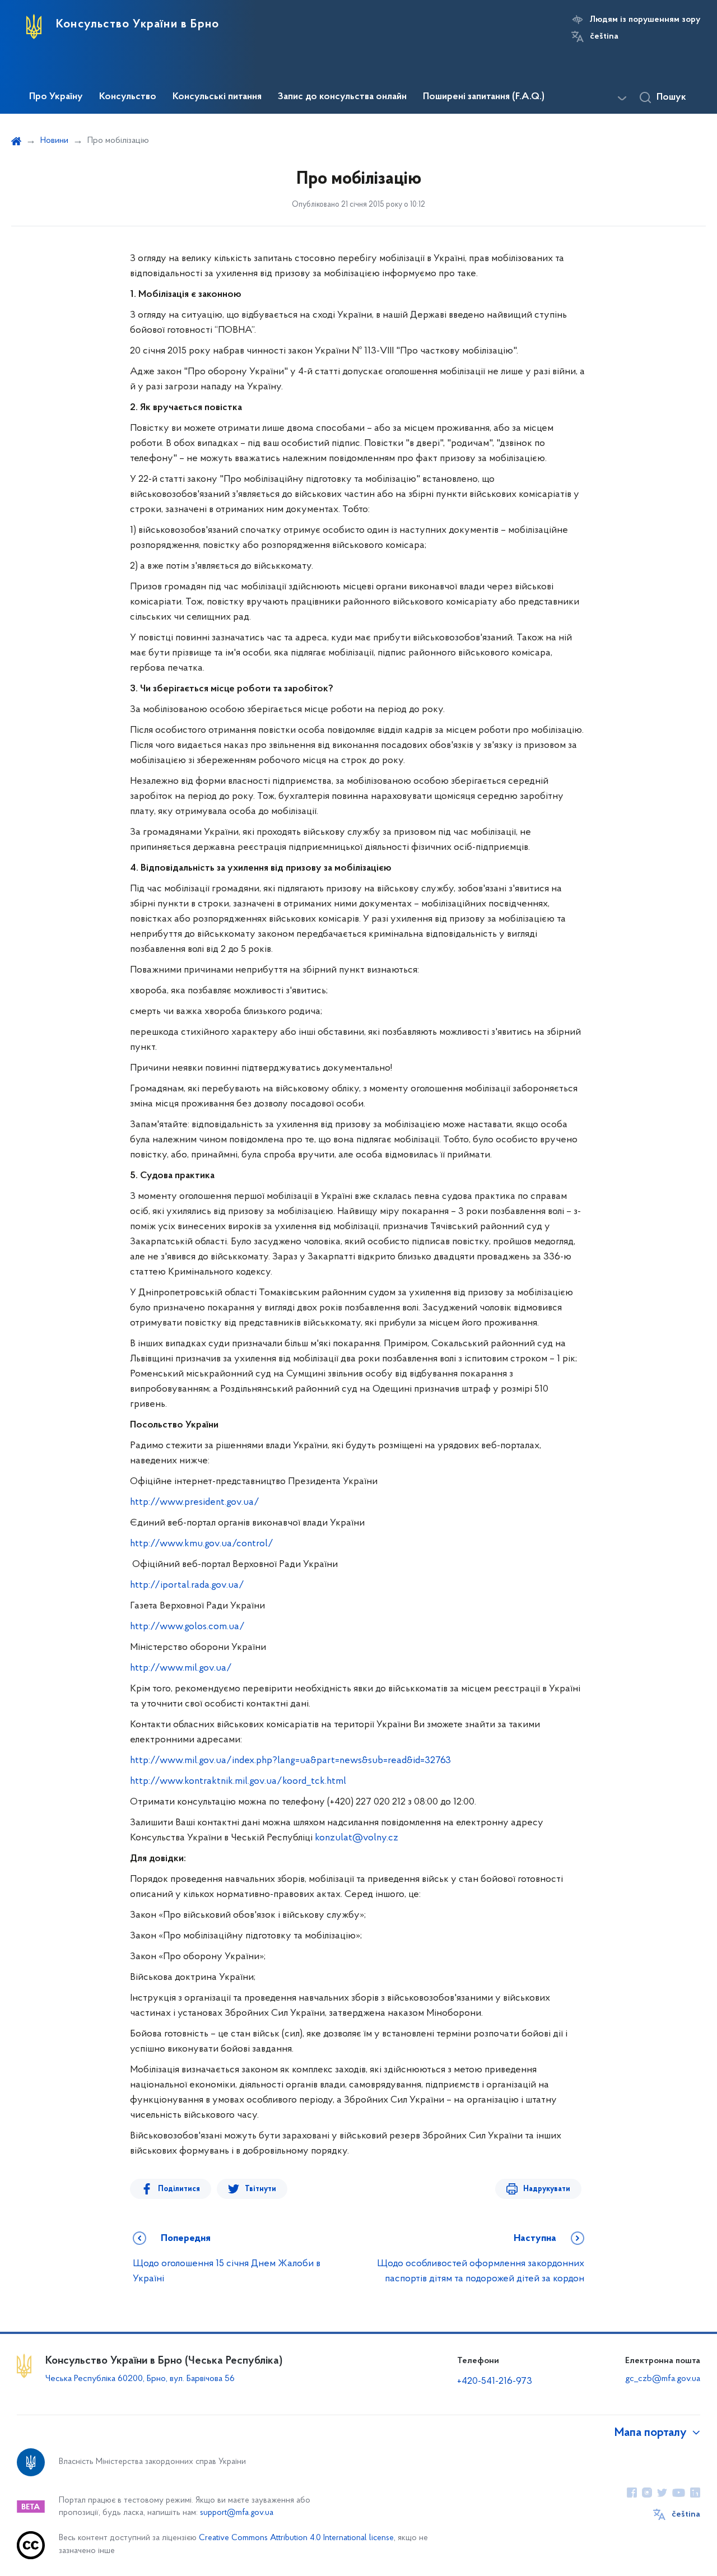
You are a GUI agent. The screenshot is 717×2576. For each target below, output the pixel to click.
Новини (54, 141)
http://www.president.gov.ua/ (195, 1503)
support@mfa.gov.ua (237, 2513)
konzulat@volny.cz (357, 1838)
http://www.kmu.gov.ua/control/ (202, 1544)
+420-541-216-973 (495, 2382)
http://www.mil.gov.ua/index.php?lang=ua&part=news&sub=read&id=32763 (290, 1761)
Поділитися (179, 2189)
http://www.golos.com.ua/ (187, 1627)
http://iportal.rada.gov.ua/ (187, 1585)
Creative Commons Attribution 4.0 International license (296, 2538)
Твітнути (260, 2189)
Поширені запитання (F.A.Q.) (484, 97)
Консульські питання (217, 97)
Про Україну (56, 97)
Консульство (128, 97)
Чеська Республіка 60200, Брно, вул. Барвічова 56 (140, 2379)
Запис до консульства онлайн (342, 97)
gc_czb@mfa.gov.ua (663, 2379)
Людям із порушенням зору (645, 20)
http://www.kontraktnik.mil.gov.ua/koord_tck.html (238, 1782)
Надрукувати (547, 2189)
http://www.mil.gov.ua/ (181, 1668)
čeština (604, 36)
